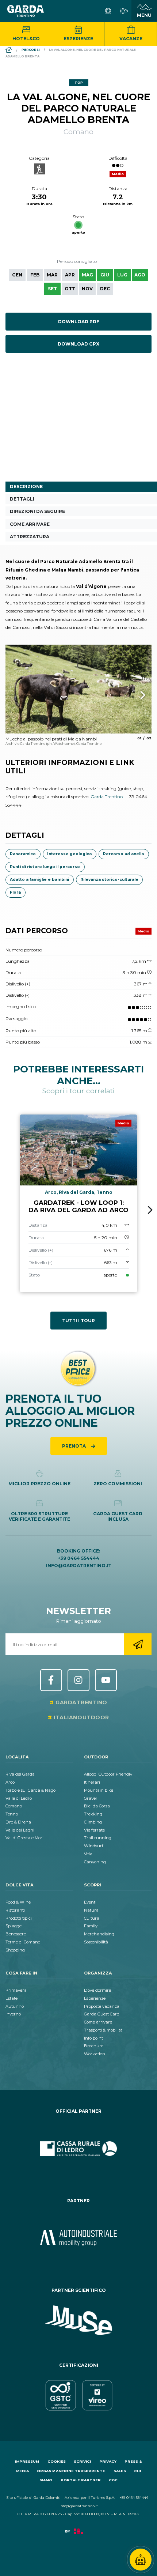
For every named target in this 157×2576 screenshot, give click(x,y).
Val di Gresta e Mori (24, 1838)
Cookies (57, 2461)
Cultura (92, 1918)
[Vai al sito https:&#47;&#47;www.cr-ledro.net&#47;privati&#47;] (78, 2149)
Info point (93, 2038)
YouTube (106, 1680)
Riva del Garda (20, 1774)
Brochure (94, 2046)
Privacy (108, 2461)
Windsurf (94, 1846)
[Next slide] (150, 1210)
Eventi (90, 1902)
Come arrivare (98, 2022)
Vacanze (131, 39)
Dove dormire (97, 1990)
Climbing (93, 1822)
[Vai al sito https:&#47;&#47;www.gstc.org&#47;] (78, 2395)
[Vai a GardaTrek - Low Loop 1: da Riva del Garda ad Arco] (78, 1204)
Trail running (98, 1838)
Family (91, 1926)
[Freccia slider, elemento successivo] (133, 695)
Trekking (93, 1814)
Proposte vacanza (102, 2006)
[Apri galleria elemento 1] (78, 689)
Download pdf (79, 322)
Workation (95, 2054)
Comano (14, 1806)
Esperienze (78, 39)
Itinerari (92, 1782)
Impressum (27, 2461)
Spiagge (14, 1926)
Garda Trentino (107, 797)
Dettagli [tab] (22, 499)
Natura (91, 1910)
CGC (113, 2480)
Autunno (15, 2006)
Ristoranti (15, 1910)
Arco (10, 1782)
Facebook (51, 1680)
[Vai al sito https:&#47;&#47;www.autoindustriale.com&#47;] (78, 2238)
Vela (88, 1854)
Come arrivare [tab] (30, 524)
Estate (12, 1998)
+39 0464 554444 (78, 1558)
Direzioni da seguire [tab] (37, 511)
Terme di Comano (23, 1942)
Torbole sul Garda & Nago (30, 1790)
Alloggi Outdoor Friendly (108, 1774)
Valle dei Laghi (20, 1830)
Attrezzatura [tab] (30, 537)
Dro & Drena (18, 1822)
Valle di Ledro (19, 1798)
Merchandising (99, 1934)
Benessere (16, 1934)
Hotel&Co (26, 39)
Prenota (74, 1446)
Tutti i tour (78, 1321)
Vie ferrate (94, 1830)
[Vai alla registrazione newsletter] (138, 1644)
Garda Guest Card (102, 2014)
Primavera (16, 1990)
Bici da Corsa (97, 1806)
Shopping (15, 1950)
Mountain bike (99, 1790)
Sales (120, 2471)
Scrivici (82, 2461)
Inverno (13, 2014)
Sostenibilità (96, 1942)
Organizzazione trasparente (71, 2471)
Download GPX (78, 344)
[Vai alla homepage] (26, 11)
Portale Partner (81, 2480)
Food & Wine (18, 1902)
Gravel (90, 1798)
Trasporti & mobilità (103, 2030)
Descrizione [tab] (26, 486)
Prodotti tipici (19, 1918)
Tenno (12, 1814)
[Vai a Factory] (78, 2535)
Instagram (78, 1680)
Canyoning (95, 1862)
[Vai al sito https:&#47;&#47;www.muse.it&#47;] (78, 2320)
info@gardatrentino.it (79, 1566)
